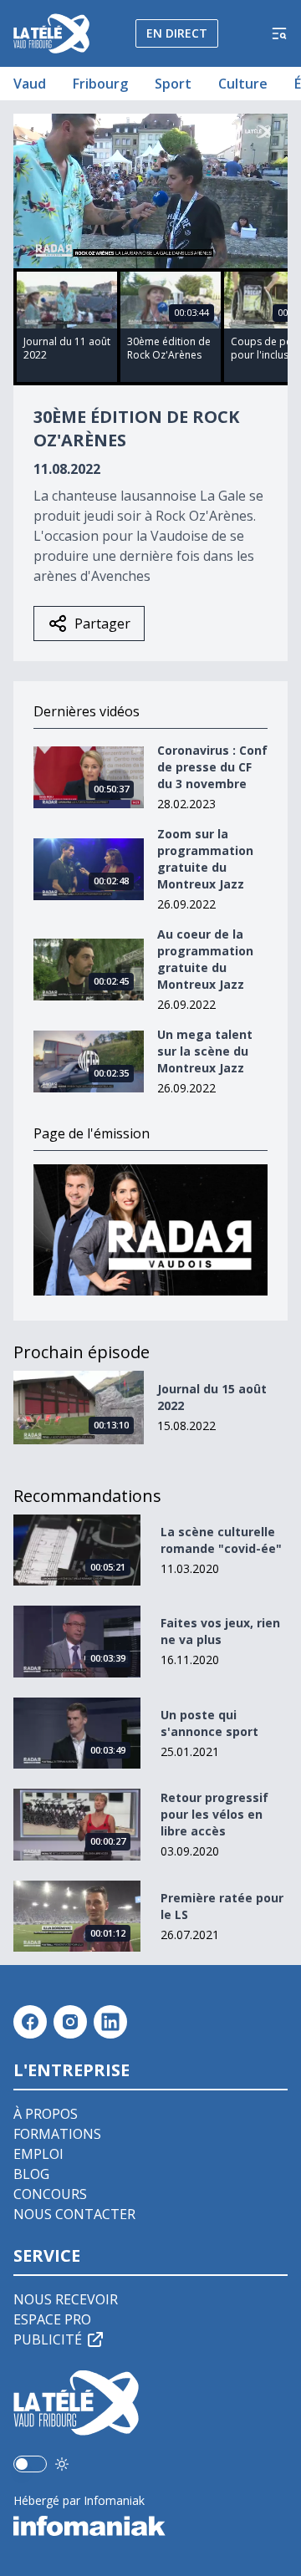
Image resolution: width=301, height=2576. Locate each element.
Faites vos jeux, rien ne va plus (220, 1631)
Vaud (30, 84)
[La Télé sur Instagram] (70, 2022)
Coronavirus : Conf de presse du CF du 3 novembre (212, 767)
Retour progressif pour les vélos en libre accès (214, 1814)
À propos (46, 2114)
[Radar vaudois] (150, 1230)
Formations (57, 2134)
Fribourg (100, 84)
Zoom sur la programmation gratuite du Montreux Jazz (205, 859)
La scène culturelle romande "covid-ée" (221, 1540)
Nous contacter (74, 2214)
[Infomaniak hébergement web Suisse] (150, 2526)
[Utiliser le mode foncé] (62, 2464)
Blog (31, 2174)
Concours (50, 2194)
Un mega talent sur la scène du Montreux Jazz (205, 1051)
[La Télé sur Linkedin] (110, 2022)
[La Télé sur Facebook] (30, 2022)
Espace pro (52, 2319)
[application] (150, 191)
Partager (102, 624)
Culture (243, 84)
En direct (177, 33)
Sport (173, 84)
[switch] (30, 2464)
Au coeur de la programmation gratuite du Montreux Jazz (205, 959)
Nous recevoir (66, 2299)
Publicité (48, 2339)
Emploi (38, 2154)
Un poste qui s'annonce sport (209, 1723)
